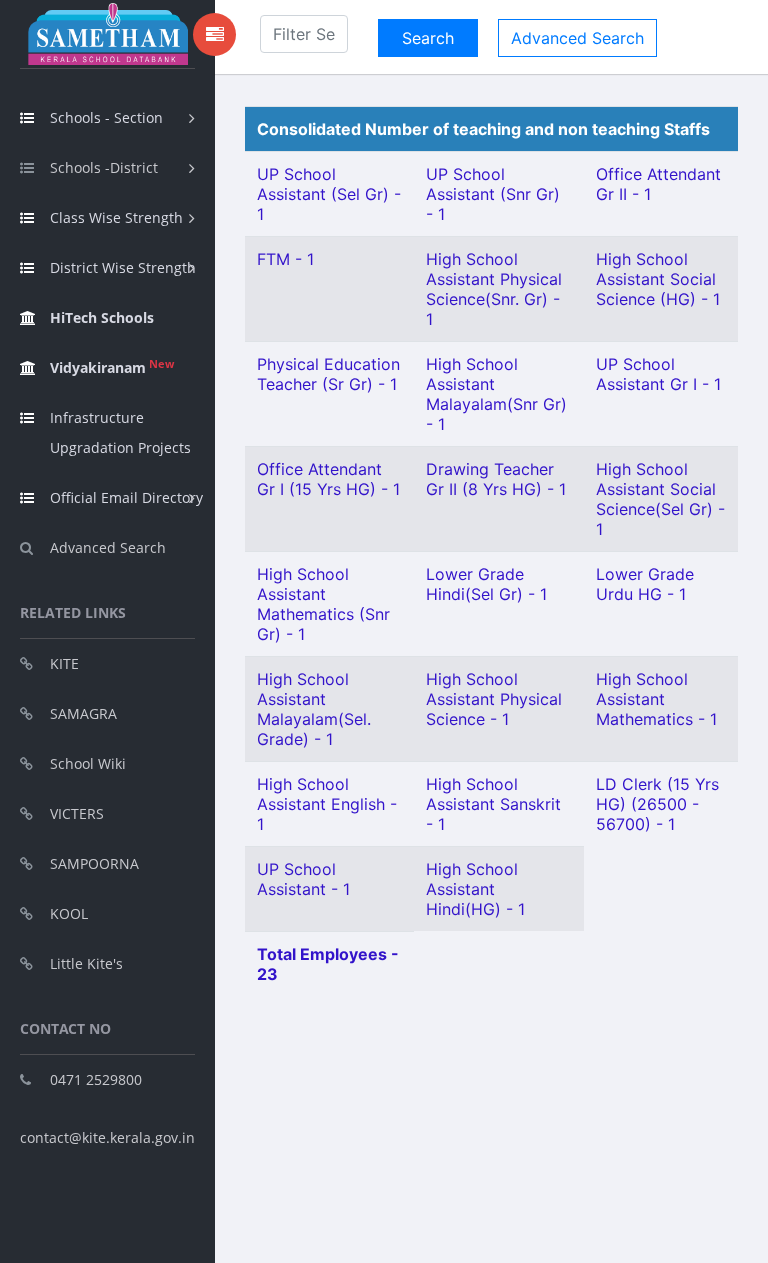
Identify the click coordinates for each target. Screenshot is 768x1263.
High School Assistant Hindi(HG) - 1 (475, 889)
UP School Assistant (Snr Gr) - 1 (493, 194)
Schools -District (104, 167)
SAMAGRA (83, 713)
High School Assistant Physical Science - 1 (494, 699)
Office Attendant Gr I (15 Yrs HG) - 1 (328, 479)
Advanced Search (108, 547)
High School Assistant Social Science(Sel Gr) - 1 (660, 499)
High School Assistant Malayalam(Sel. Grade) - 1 (314, 709)
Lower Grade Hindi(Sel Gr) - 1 (486, 584)
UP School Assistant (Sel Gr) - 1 (329, 194)
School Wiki (88, 763)
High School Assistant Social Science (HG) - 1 (658, 279)
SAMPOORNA (94, 863)
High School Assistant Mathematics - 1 (656, 699)
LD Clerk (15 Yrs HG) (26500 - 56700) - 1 (657, 804)
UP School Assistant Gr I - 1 (658, 374)
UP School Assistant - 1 (303, 879)
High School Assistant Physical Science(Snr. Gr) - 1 (494, 289)
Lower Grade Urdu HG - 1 (645, 584)
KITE (64, 663)
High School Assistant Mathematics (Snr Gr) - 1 (323, 604)
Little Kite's (86, 963)
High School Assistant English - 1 (327, 804)
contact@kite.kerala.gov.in (107, 1137)
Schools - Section (106, 117)
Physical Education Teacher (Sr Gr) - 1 (328, 374)
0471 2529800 (96, 1079)
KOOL (69, 913)
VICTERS (77, 813)
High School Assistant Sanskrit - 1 (493, 804)
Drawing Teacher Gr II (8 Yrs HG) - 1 (496, 479)
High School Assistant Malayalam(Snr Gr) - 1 (496, 394)
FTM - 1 (285, 259)
